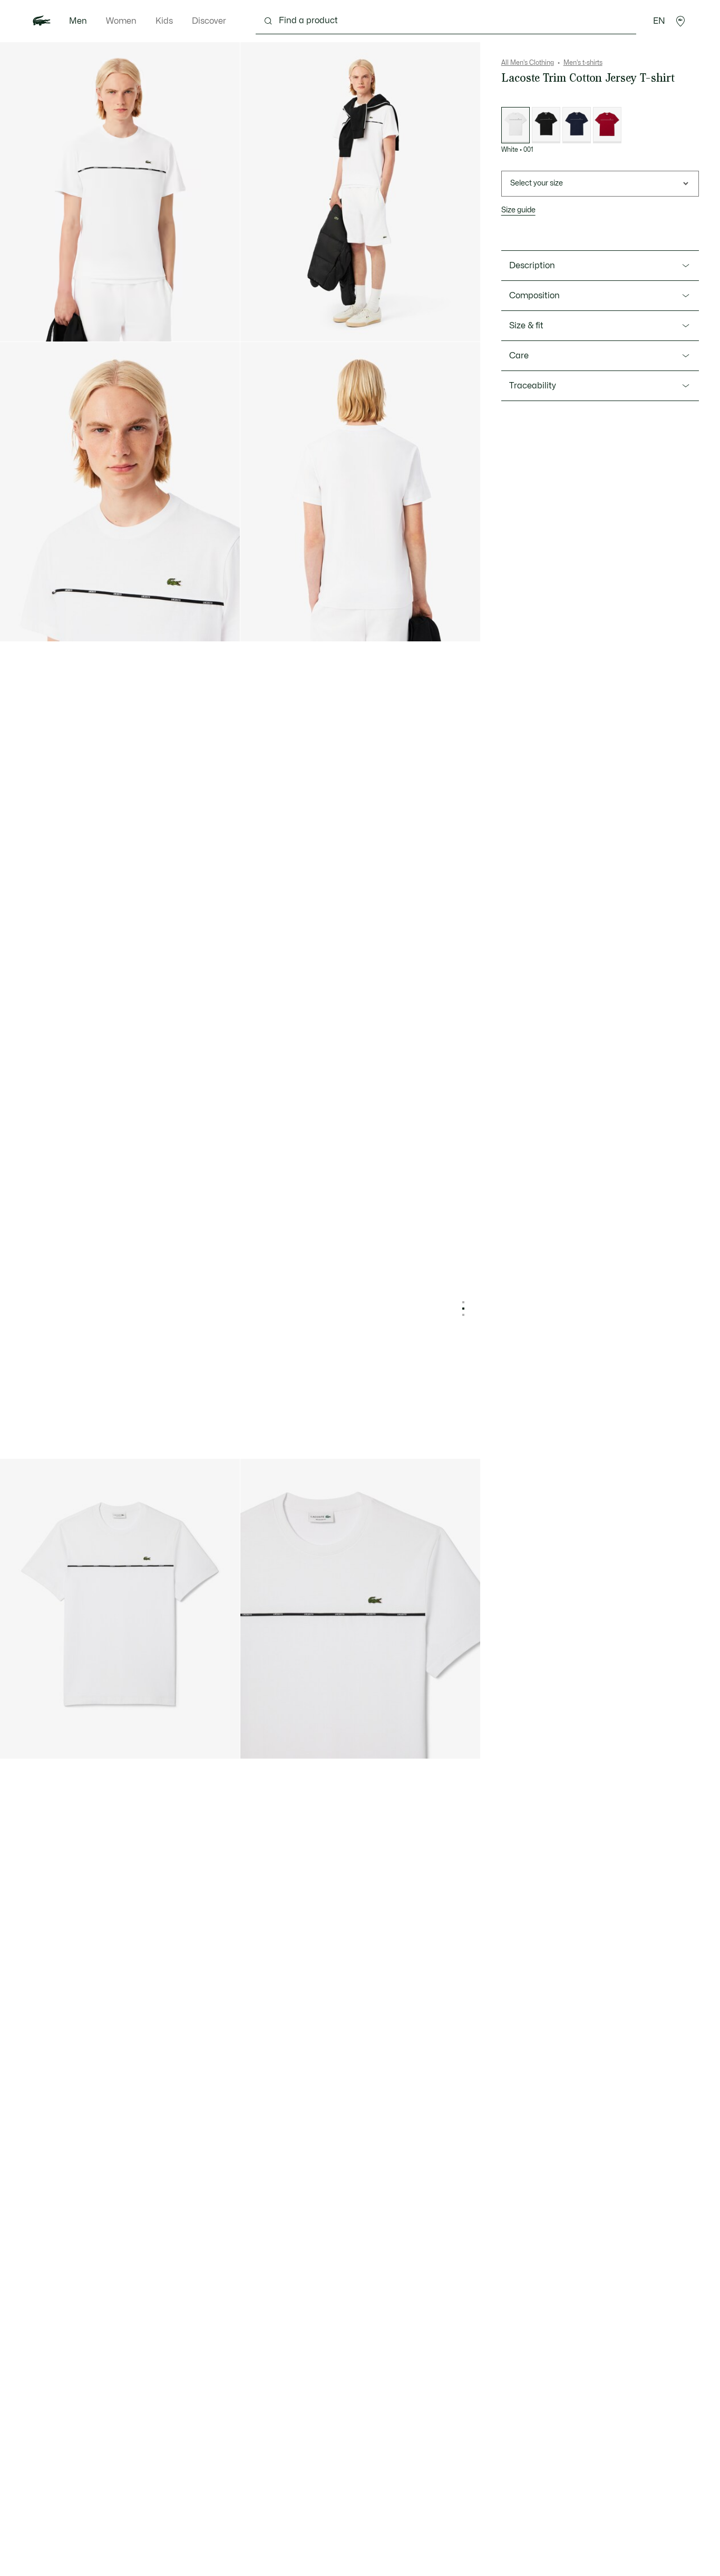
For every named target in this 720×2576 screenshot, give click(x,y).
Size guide (518, 210)
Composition (534, 296)
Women (121, 21)
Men (78, 21)
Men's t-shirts (583, 63)
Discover (209, 21)
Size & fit (526, 326)
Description (532, 266)
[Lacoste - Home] (42, 21)
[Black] (546, 125)
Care (519, 356)
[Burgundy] (607, 125)
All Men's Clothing (528, 63)
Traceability (533, 386)
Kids (164, 21)
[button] (680, 21)
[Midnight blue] (577, 125)
